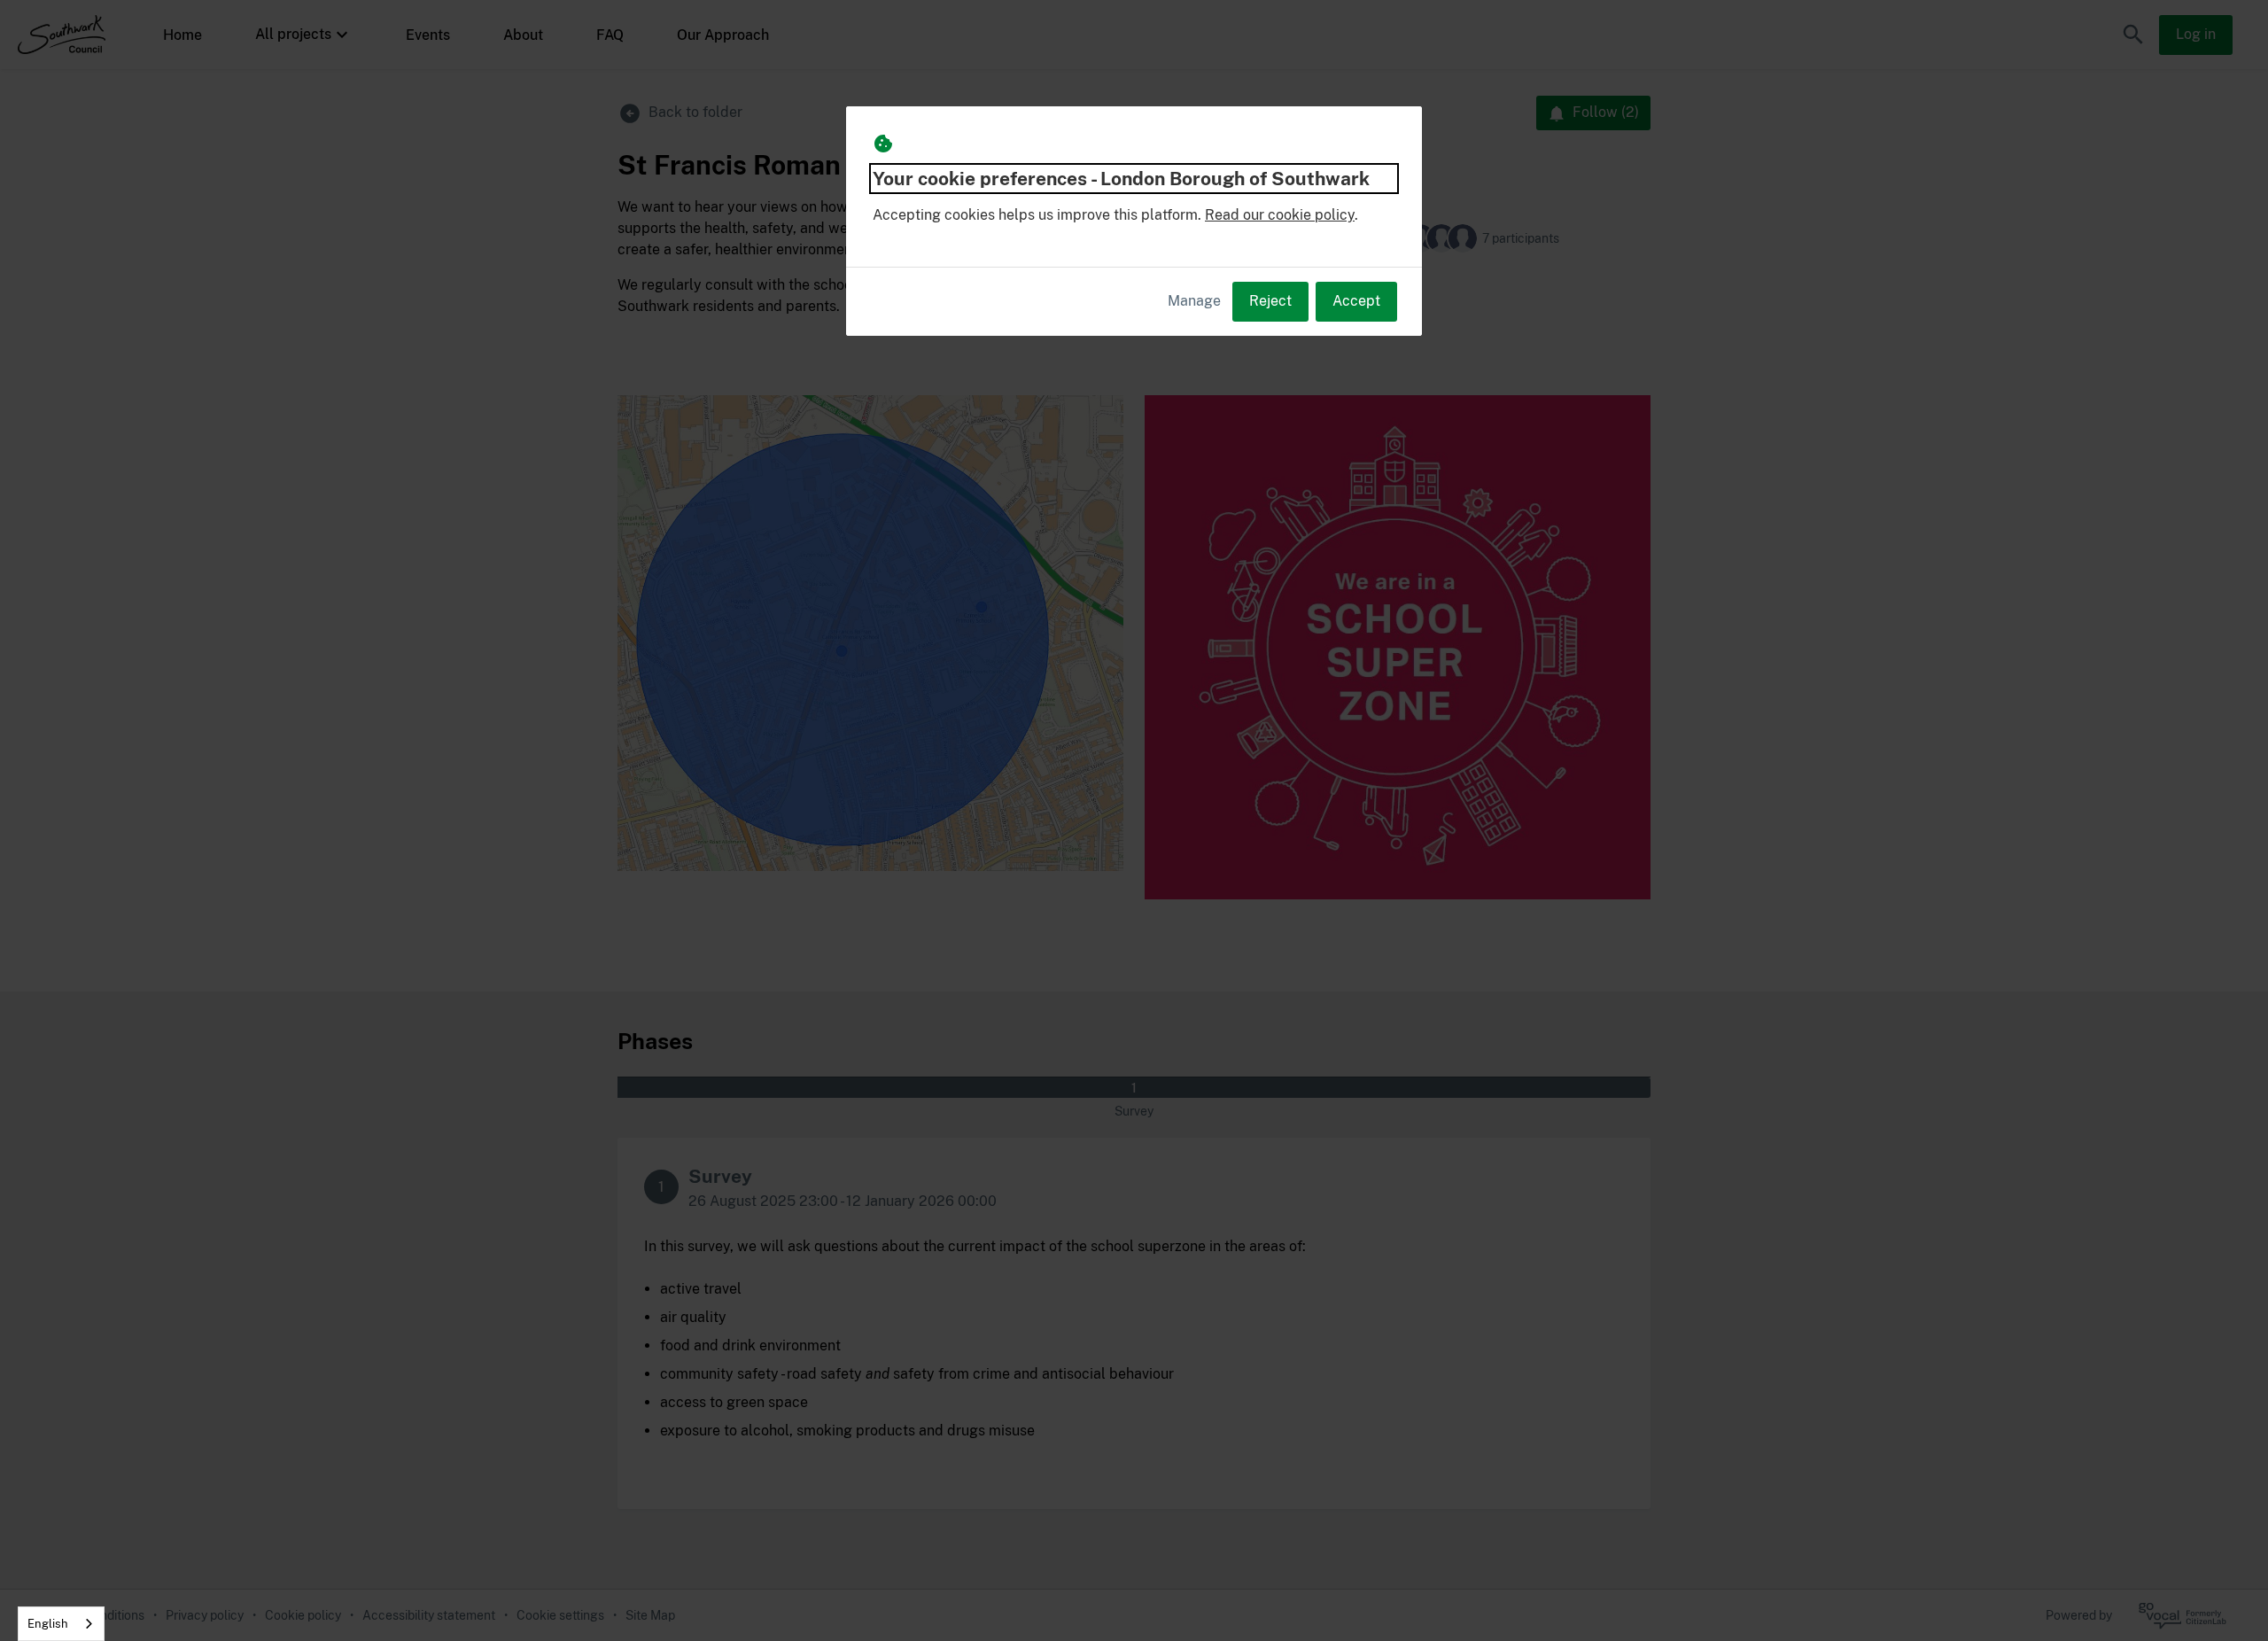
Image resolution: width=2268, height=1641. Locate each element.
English (48, 1624)
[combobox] (61, 1624)
